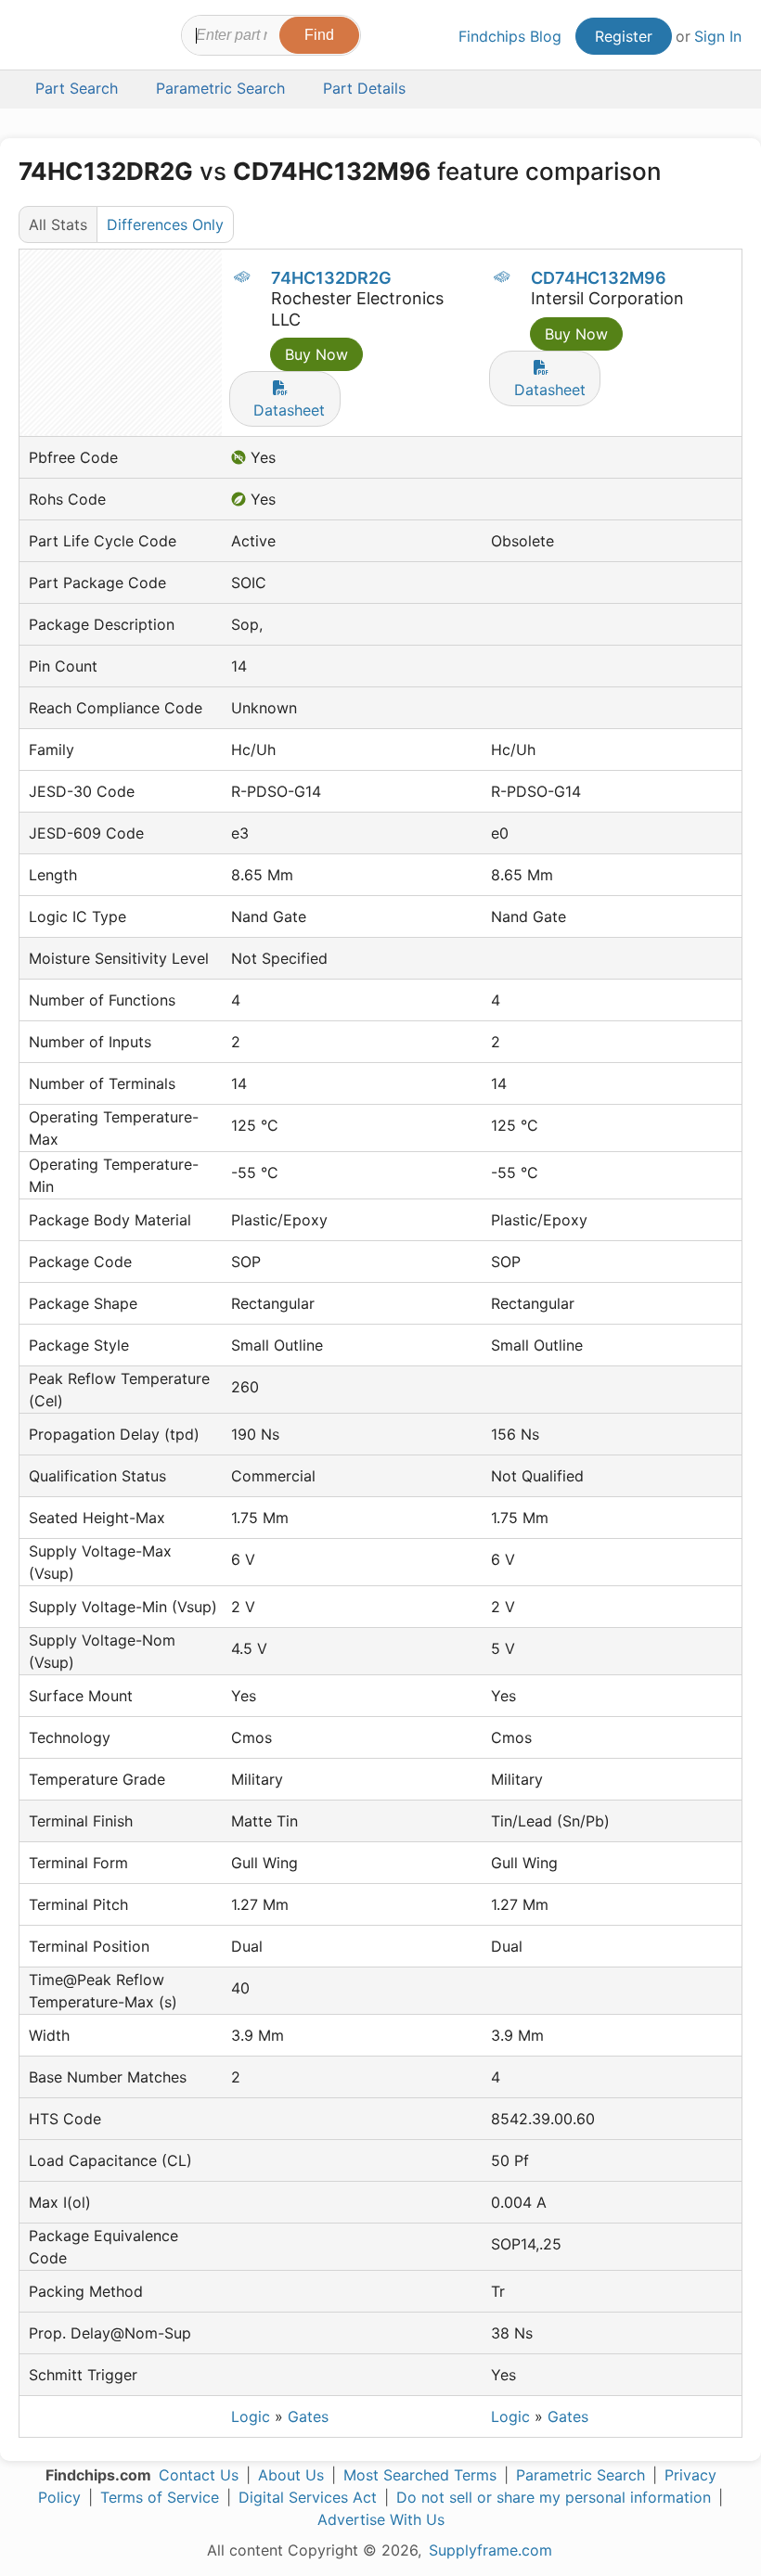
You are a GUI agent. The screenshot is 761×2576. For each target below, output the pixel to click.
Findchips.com (35, 38)
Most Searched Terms (420, 2475)
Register (624, 36)
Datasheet (289, 410)
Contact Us (199, 2475)
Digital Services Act (308, 2497)
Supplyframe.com (490, 2550)
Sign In (718, 36)
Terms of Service (160, 2497)
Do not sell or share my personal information (554, 2497)
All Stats (58, 224)
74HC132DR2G (331, 278)
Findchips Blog (510, 36)
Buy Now (316, 354)
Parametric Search (580, 2475)
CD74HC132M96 (599, 278)
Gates (308, 2416)
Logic (251, 2416)
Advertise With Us (381, 2519)
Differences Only (165, 224)
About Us (291, 2475)
